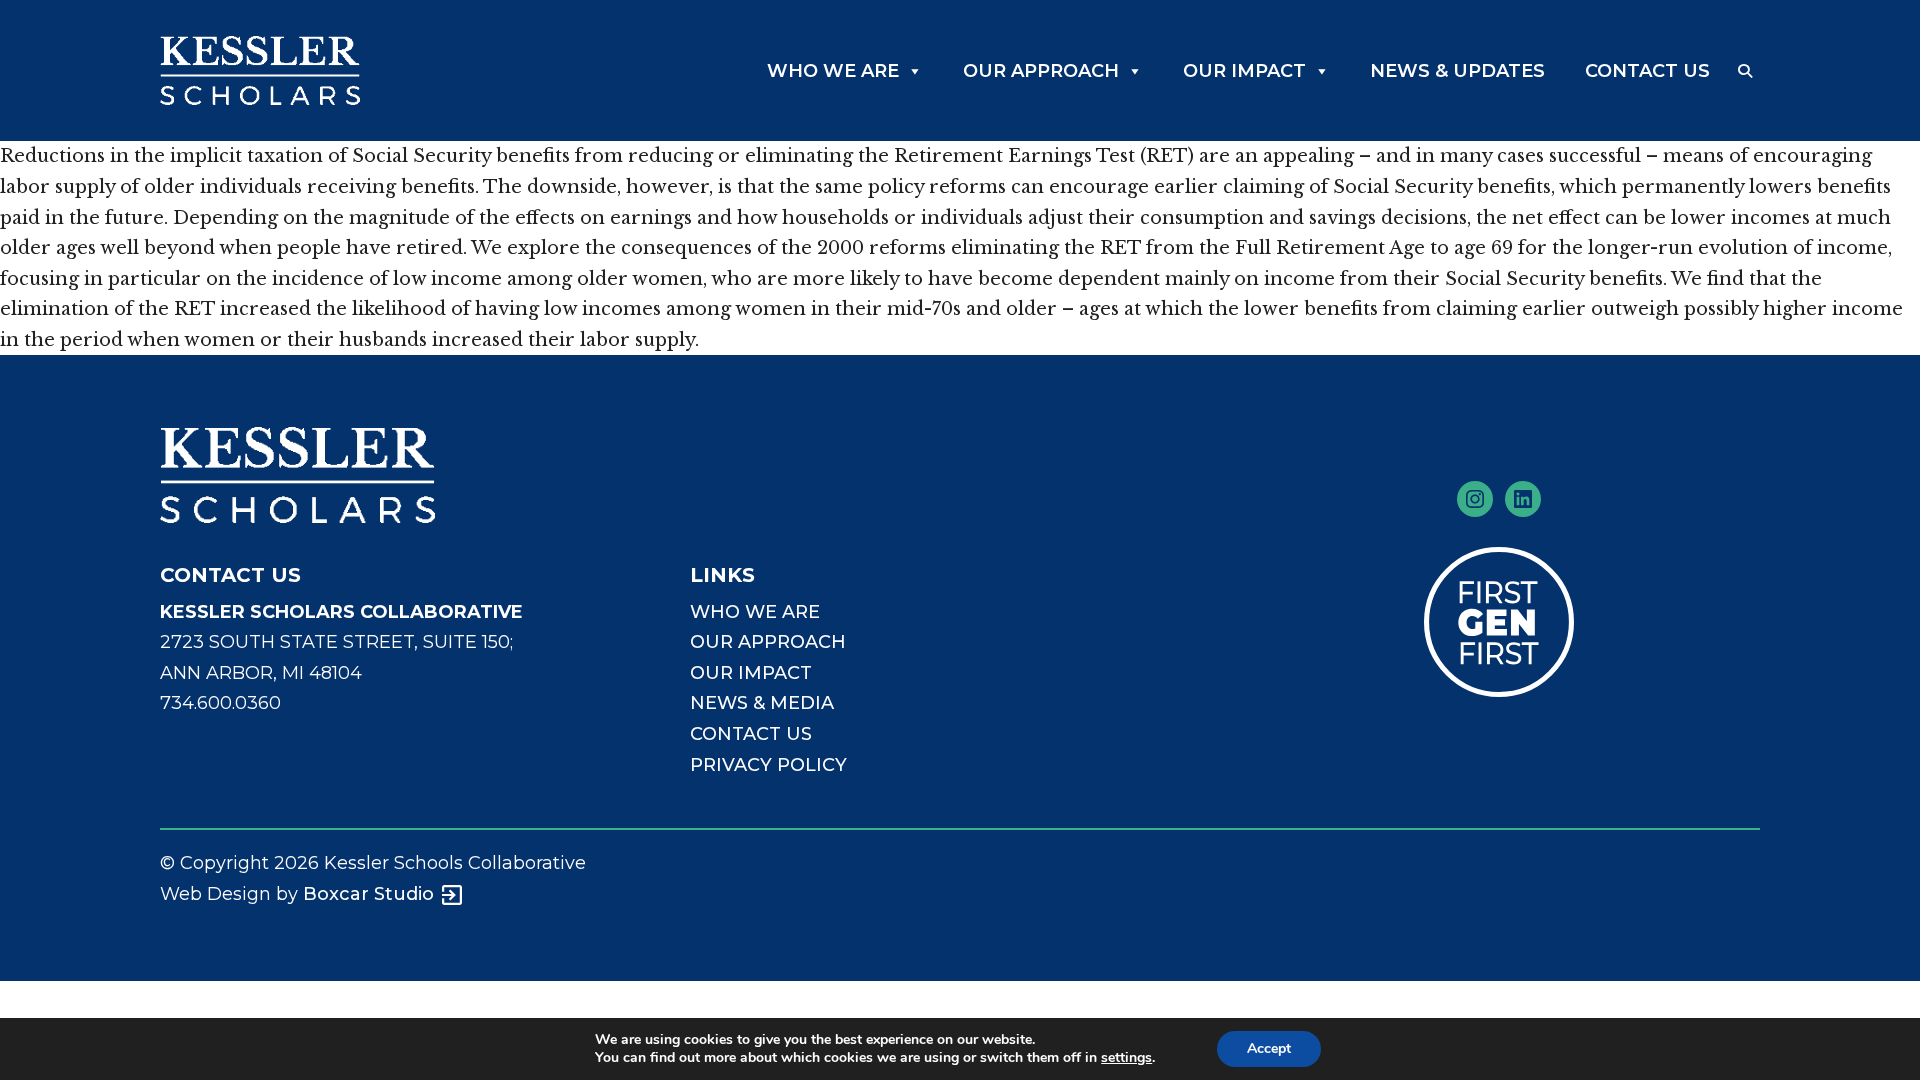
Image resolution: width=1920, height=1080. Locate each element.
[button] (1745, 71)
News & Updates (1457, 71)
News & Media (762, 703)
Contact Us (1647, 71)
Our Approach (1041, 71)
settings (1126, 1058)
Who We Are (833, 71)
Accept (1269, 1048)
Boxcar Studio (368, 894)
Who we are (755, 612)
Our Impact (1244, 71)
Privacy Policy (768, 765)
